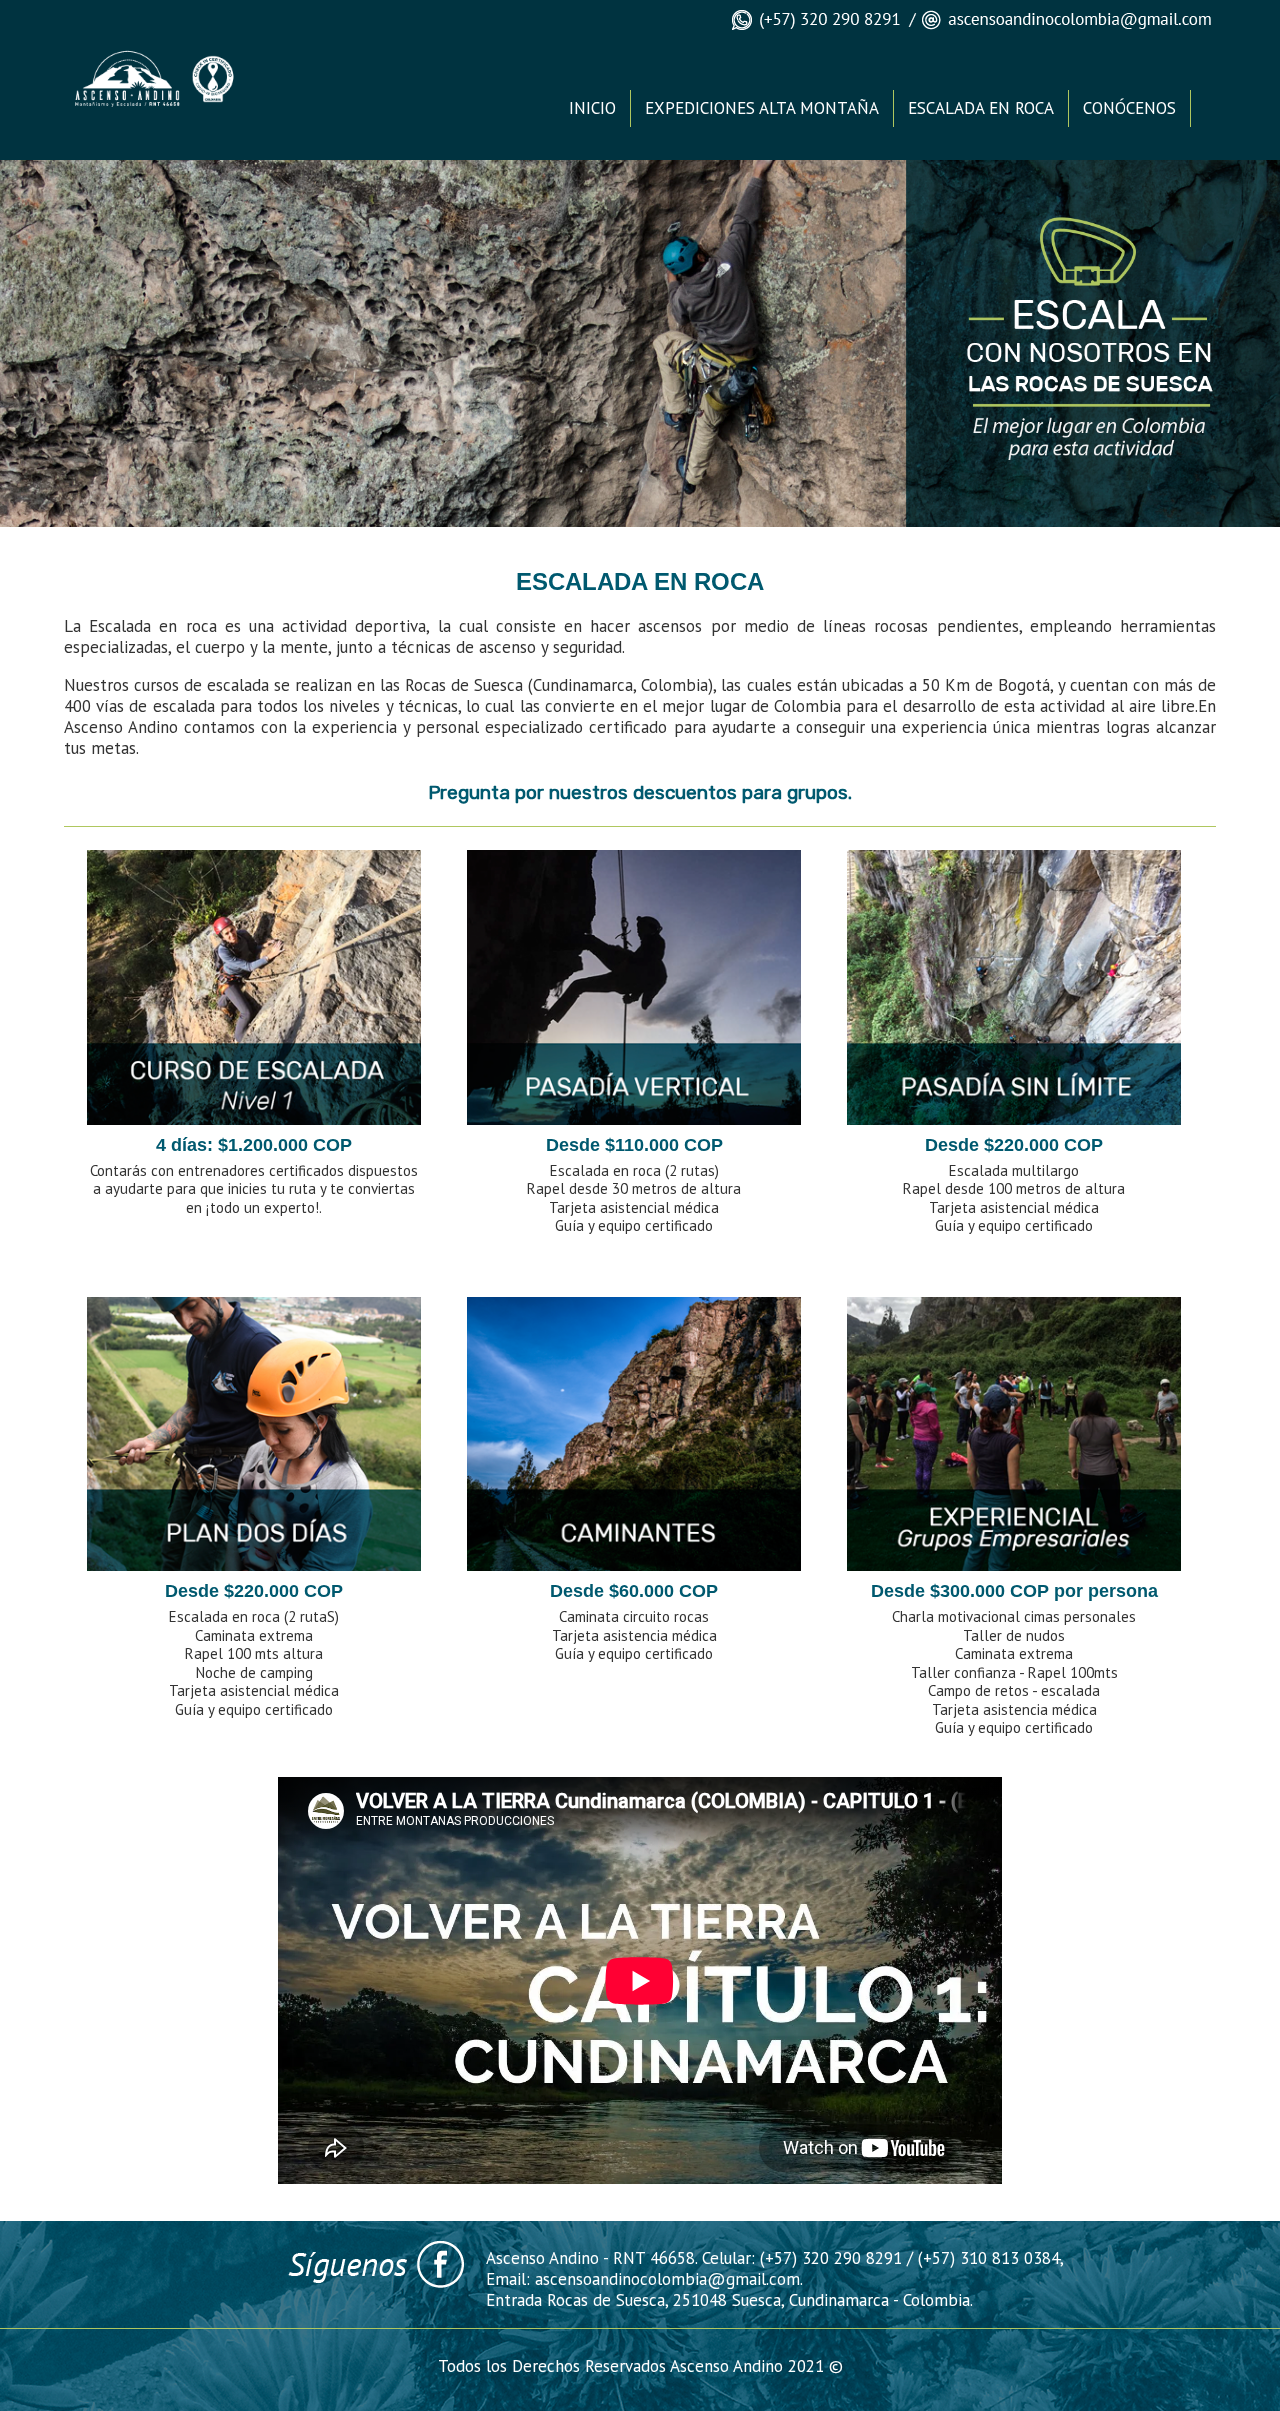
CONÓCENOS (1129, 108)
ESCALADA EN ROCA (981, 108)
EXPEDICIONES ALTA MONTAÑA (762, 108)
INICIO (592, 108)
